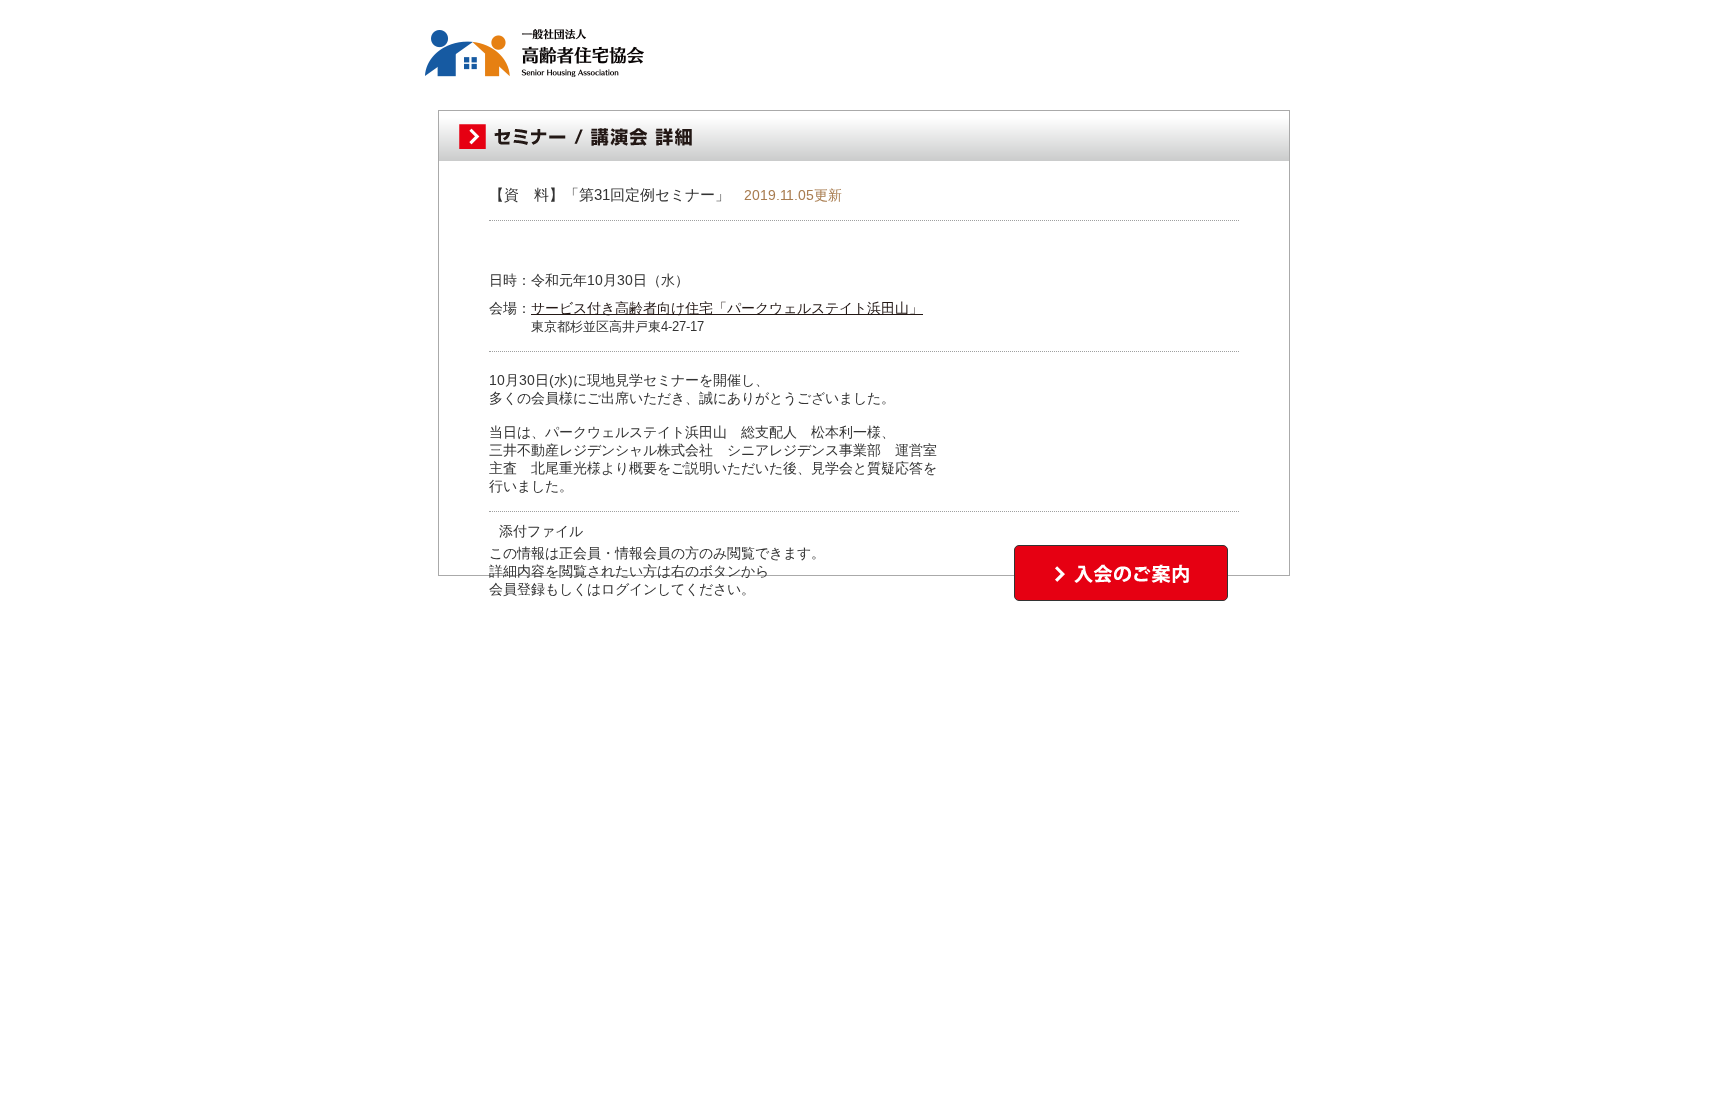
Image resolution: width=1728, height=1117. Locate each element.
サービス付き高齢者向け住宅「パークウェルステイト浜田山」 (727, 308)
